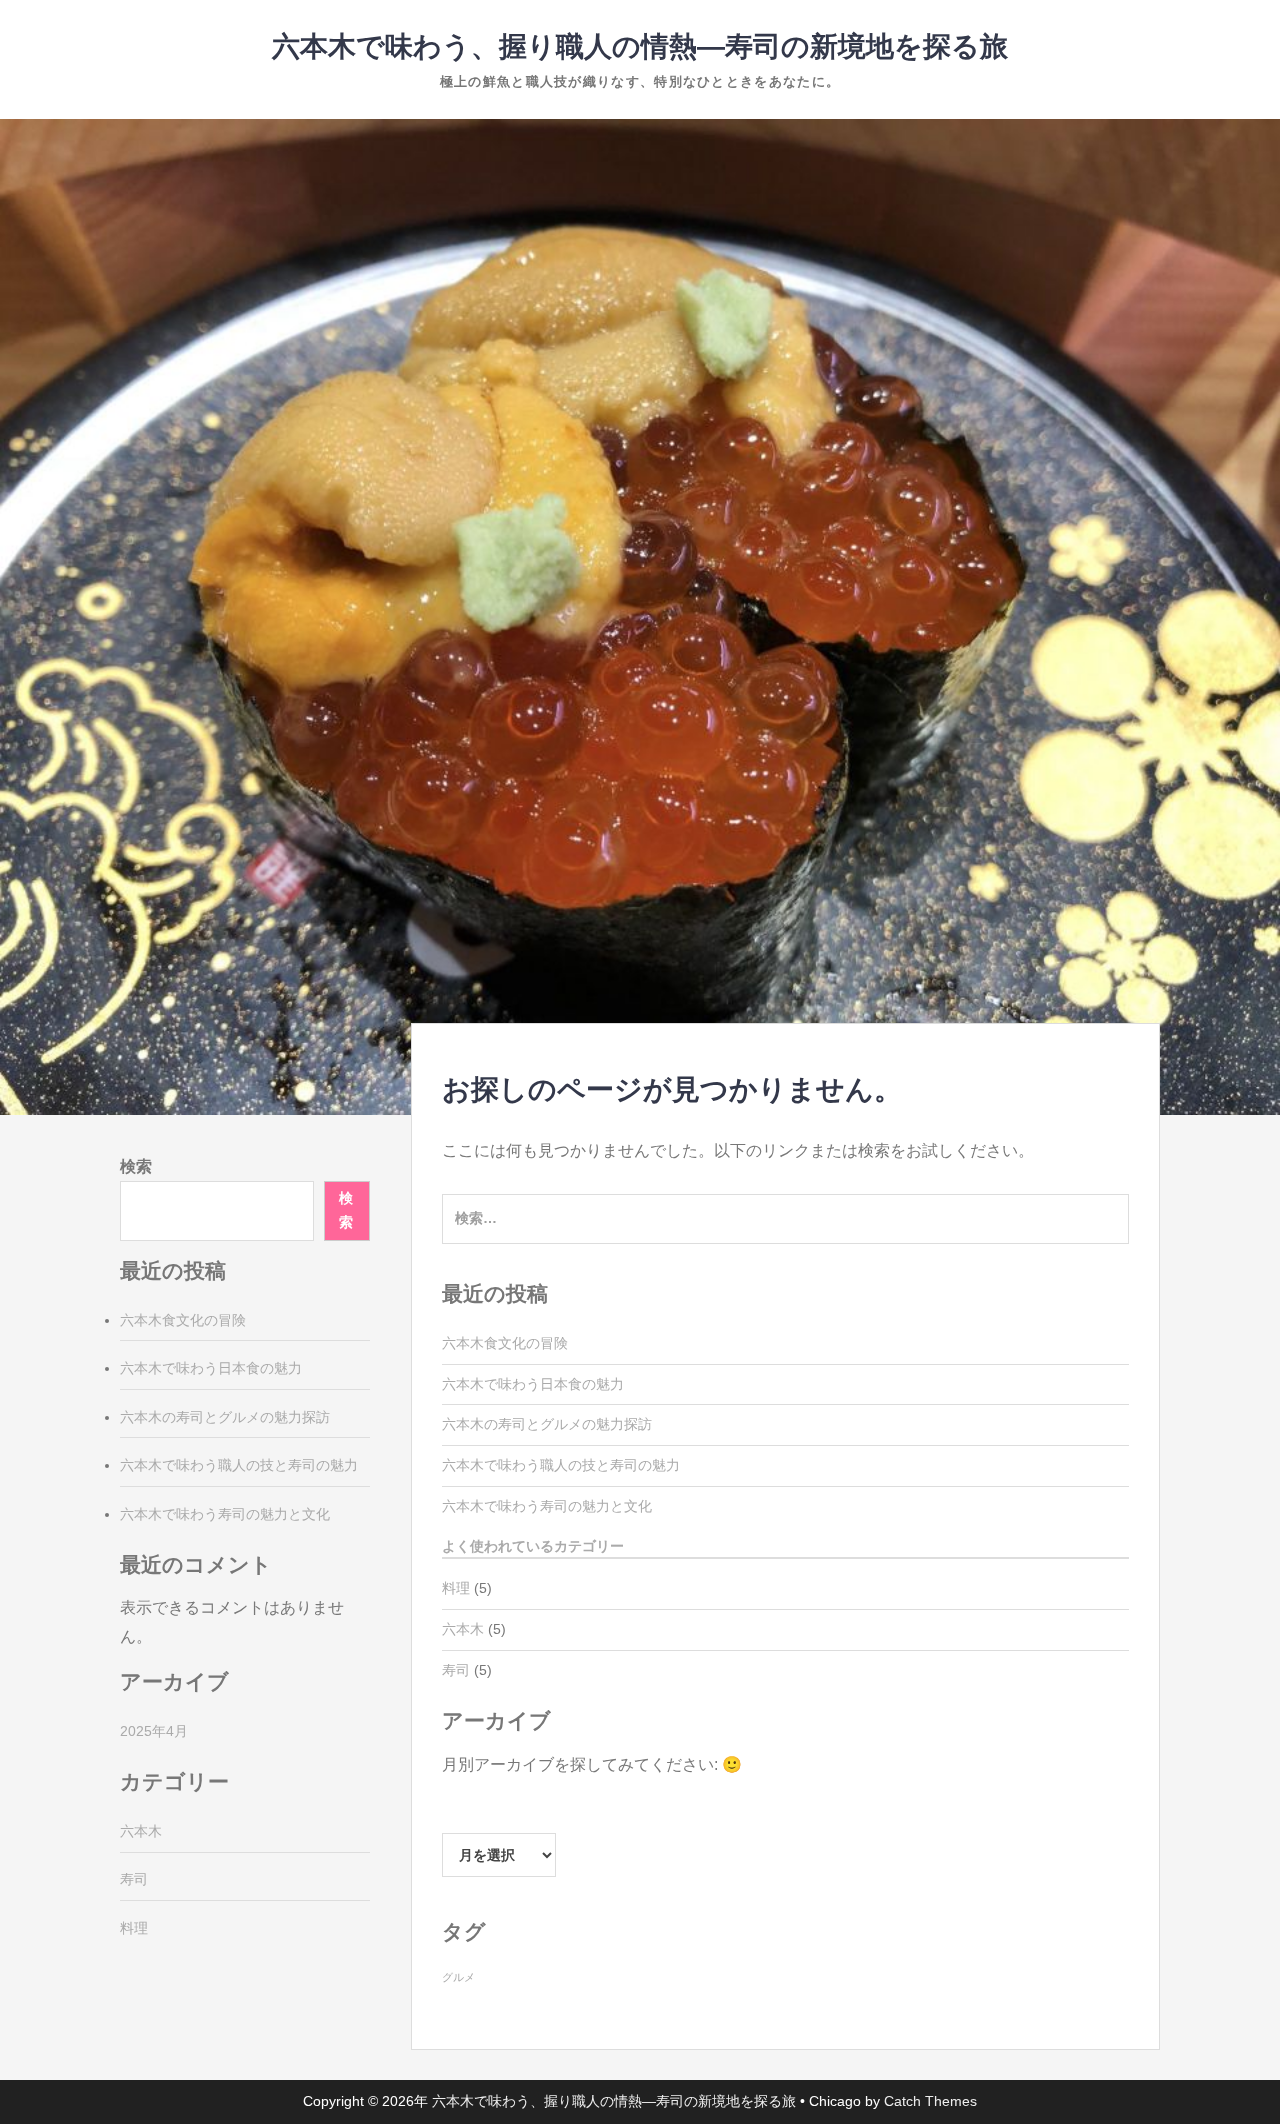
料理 (456, 1588)
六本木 (463, 1629)
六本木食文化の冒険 (505, 1343)
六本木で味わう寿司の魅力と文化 (547, 1506)
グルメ (458, 1977)
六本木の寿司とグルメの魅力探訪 (547, 1424)
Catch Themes (930, 2101)
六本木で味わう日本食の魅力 (533, 1384)
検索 (136, 1166)
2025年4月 (154, 1731)
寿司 (456, 1670)
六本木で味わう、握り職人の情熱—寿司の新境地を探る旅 (640, 46)
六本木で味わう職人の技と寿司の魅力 (561, 1465)
